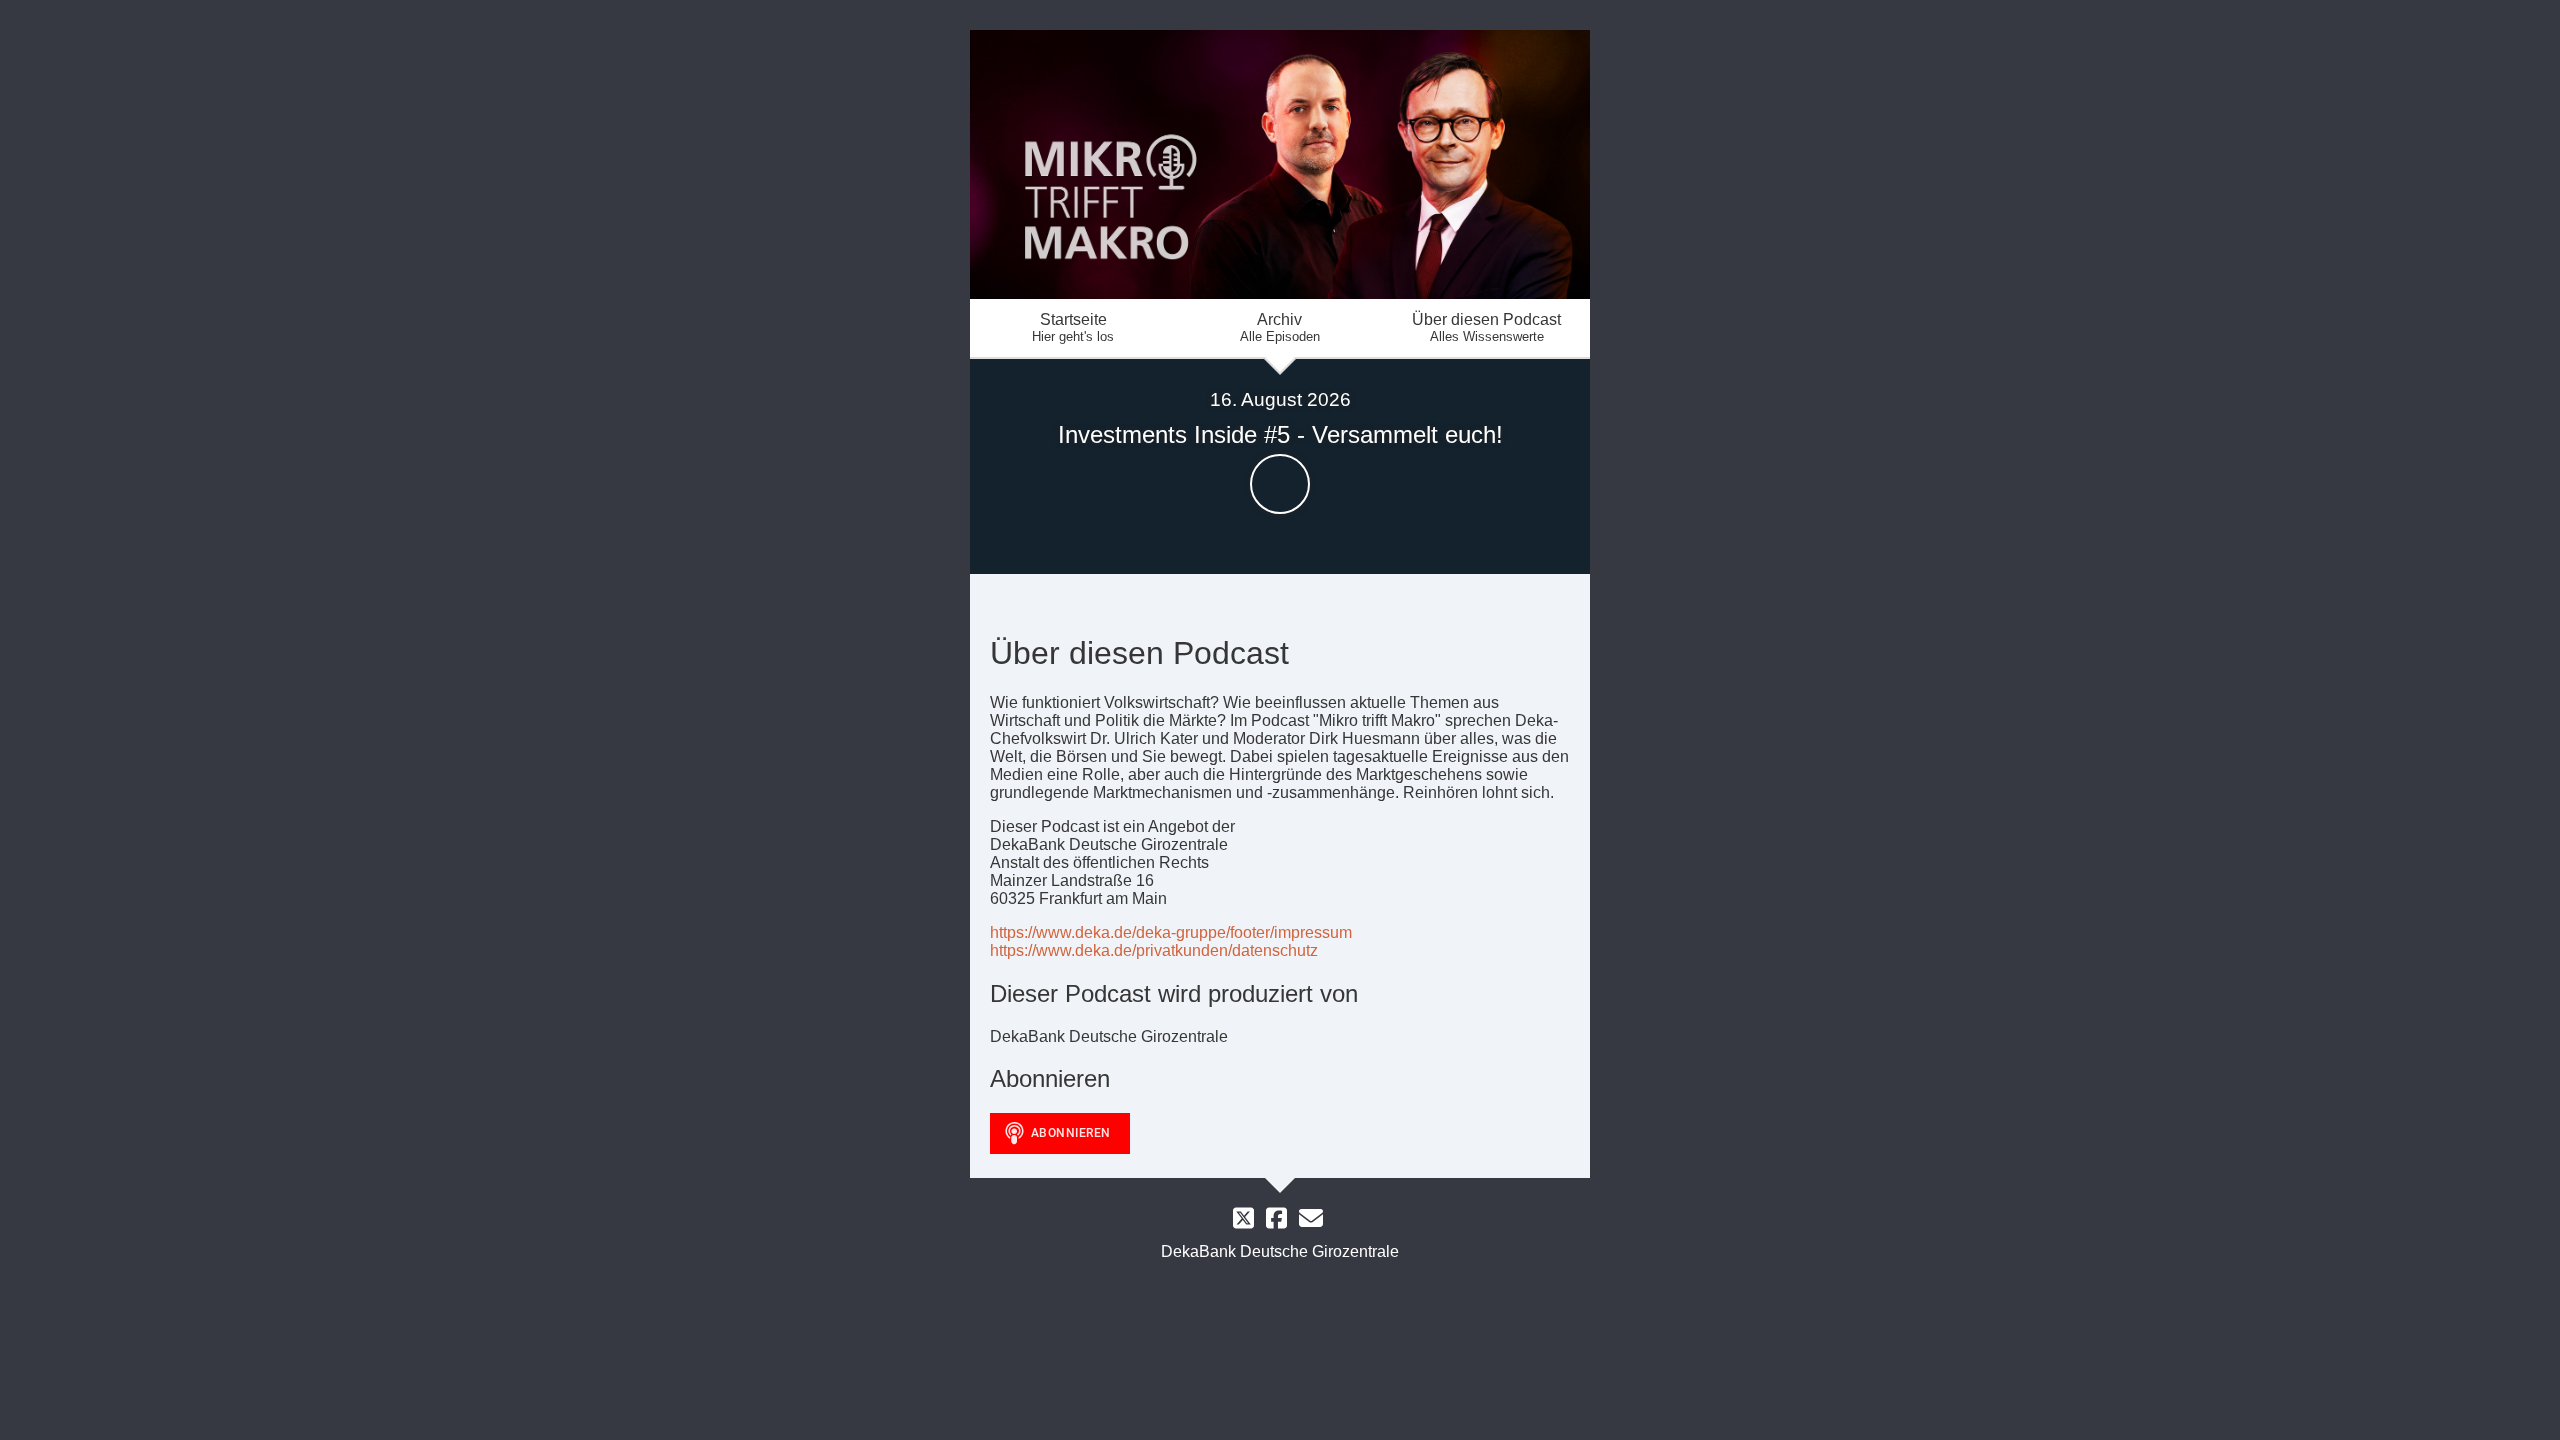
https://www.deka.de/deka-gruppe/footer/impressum (1171, 932)
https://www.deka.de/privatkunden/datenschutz (1154, 950)
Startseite (1073, 327)
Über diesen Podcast (1486, 327)
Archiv (1280, 327)
